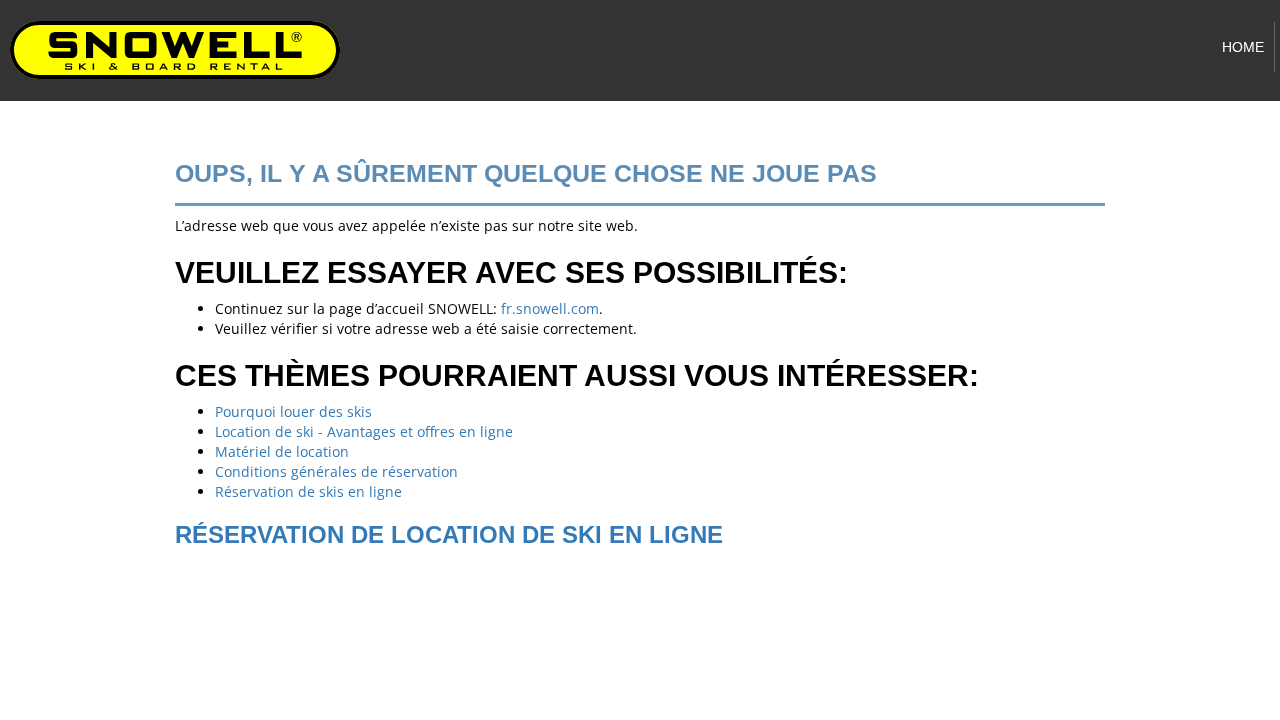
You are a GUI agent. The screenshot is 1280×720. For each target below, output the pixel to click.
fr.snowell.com (550, 308)
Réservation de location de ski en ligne (449, 534)
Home (1243, 47)
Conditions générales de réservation (336, 471)
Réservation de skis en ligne (308, 491)
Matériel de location (282, 451)
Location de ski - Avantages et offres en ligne (364, 431)
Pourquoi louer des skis (293, 411)
